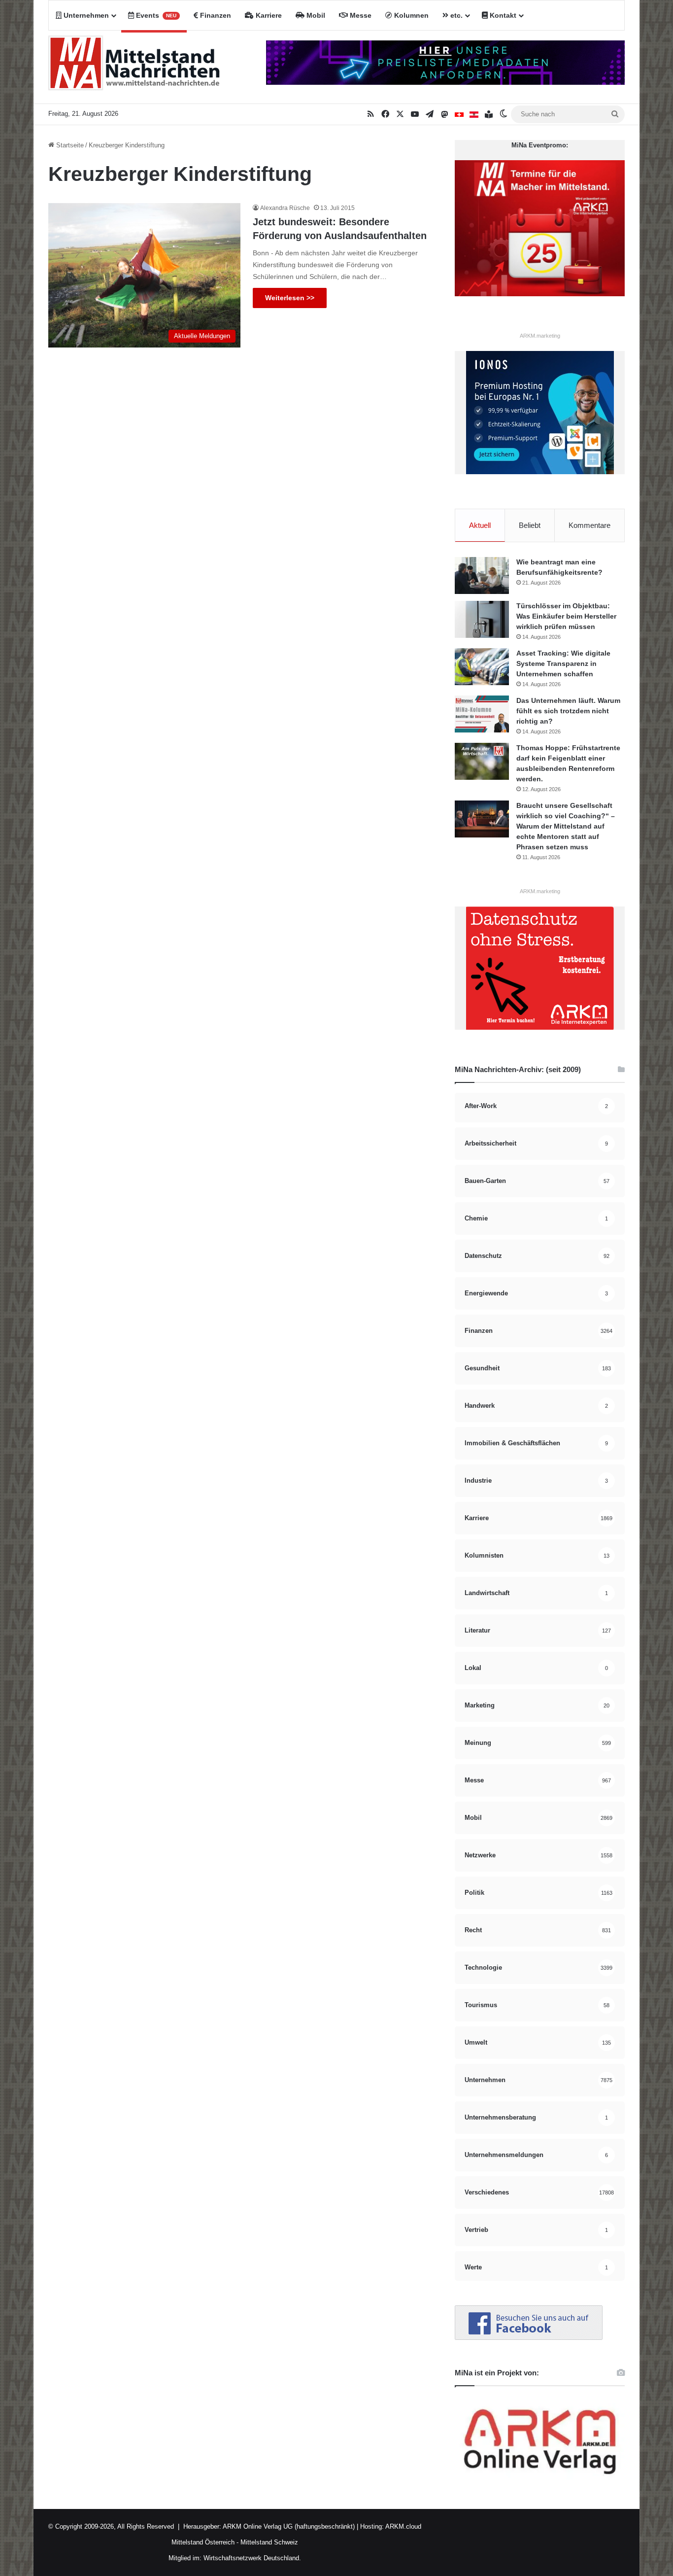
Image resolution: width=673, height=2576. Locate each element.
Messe (360, 15)
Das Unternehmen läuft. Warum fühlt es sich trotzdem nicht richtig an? (568, 711)
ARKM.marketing (540, 336)
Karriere (268, 15)
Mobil (315, 15)
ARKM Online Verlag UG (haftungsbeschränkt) (289, 2526)
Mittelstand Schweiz (269, 2542)
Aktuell (480, 525)
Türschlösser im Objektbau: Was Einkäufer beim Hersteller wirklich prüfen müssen (566, 616)
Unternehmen (85, 15)
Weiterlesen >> (290, 298)
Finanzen (215, 15)
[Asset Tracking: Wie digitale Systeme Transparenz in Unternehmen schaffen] (482, 667)
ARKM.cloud (403, 2526)
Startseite (69, 145)
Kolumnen (410, 15)
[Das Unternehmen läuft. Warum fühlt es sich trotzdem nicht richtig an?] (482, 714)
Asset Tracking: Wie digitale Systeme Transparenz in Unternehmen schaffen (563, 663)
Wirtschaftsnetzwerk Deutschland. (252, 2558)
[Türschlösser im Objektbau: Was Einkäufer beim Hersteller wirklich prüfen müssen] (482, 619)
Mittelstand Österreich (203, 2542)
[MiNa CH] (459, 114)
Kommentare (589, 525)
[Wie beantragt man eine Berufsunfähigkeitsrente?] (482, 575)
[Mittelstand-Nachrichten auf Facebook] (529, 2338)
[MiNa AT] (474, 114)
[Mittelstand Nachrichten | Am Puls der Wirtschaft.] (135, 67)
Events (155, 15)
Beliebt (530, 525)
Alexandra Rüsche (285, 208)
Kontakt (502, 15)
